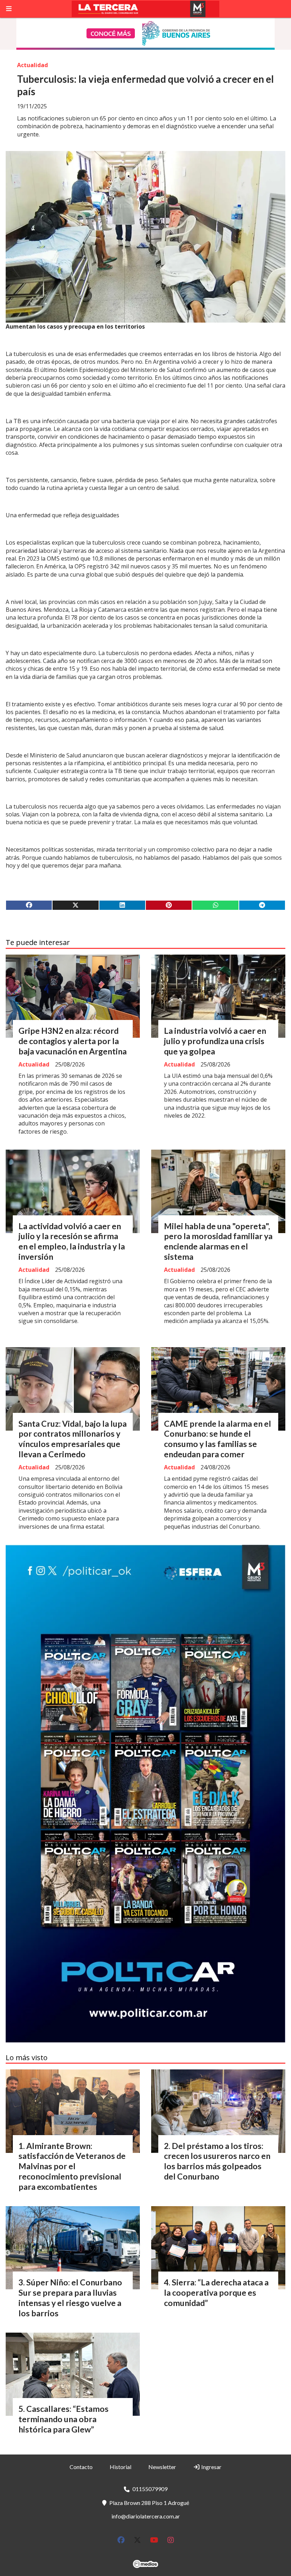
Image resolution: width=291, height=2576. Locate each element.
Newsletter (162, 2467)
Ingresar (211, 2467)
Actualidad (32, 65)
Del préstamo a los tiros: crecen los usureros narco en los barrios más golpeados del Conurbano (217, 2161)
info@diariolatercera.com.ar (146, 2516)
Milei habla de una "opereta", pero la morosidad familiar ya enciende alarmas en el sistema (218, 1241)
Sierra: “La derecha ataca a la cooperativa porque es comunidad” (216, 2293)
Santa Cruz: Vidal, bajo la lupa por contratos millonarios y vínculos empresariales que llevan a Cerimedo (73, 1439)
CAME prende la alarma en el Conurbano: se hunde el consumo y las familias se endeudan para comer (218, 1439)
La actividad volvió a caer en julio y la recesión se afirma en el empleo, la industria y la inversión (72, 1241)
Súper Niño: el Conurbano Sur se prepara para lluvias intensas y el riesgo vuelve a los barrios (70, 2297)
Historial (120, 2467)
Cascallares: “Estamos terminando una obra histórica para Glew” (64, 2419)
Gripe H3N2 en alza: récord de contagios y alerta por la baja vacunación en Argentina (73, 1041)
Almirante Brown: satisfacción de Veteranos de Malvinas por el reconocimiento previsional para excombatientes (72, 2166)
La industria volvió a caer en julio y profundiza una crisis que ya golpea (215, 1041)
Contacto (81, 2467)
